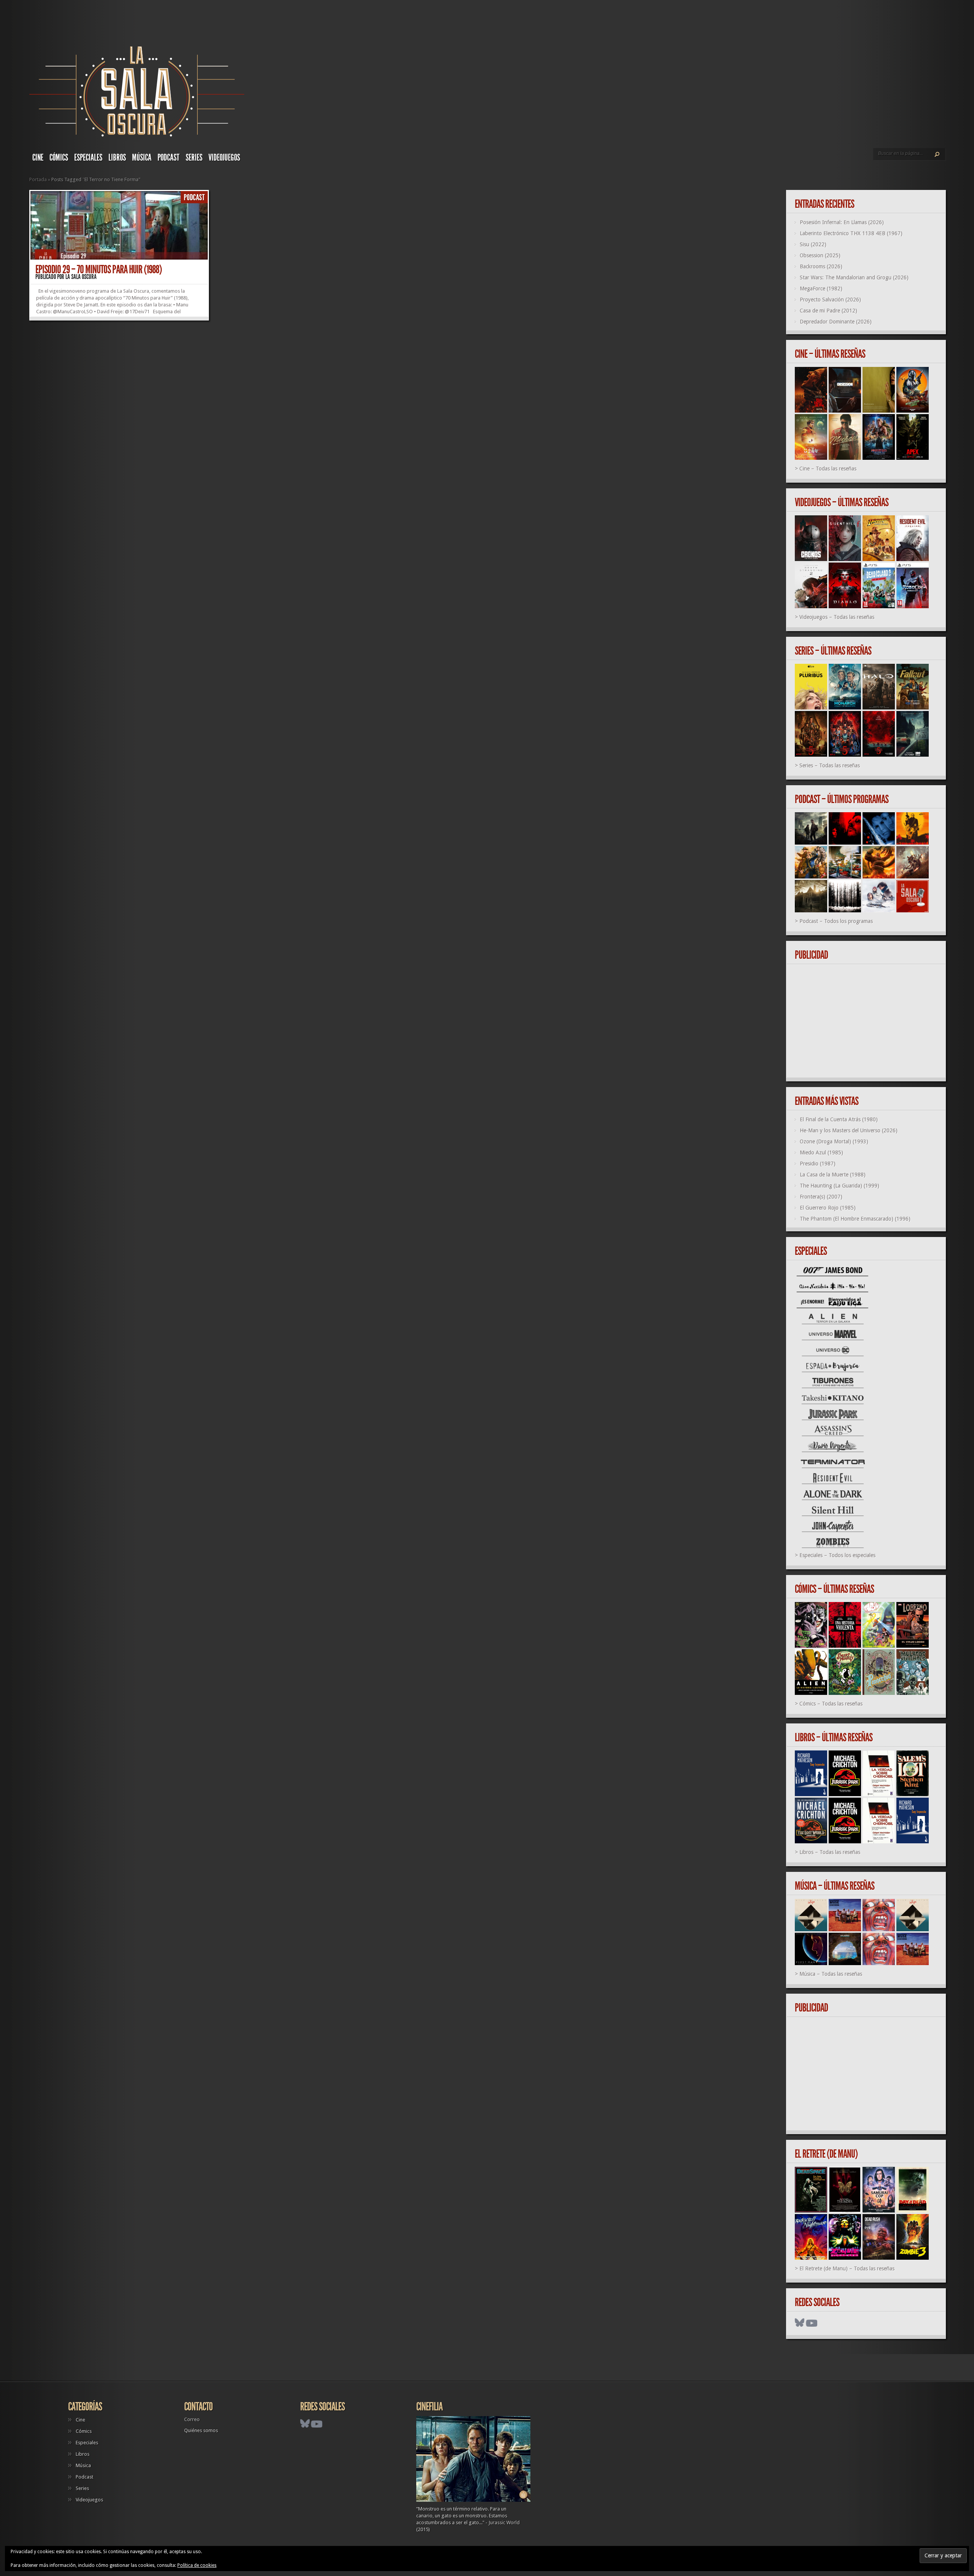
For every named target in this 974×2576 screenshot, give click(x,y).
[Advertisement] (869, 1021)
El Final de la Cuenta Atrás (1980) (839, 1119)
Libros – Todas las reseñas (830, 1852)
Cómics (59, 158)
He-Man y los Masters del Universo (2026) (849, 1130)
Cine (38, 158)
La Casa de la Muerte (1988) (833, 1175)
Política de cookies (197, 2565)
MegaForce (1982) (821, 289)
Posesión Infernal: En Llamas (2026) (842, 222)
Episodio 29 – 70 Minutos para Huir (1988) (99, 269)
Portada (38, 179)
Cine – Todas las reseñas (828, 469)
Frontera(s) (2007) (821, 1197)
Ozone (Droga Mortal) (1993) (834, 1141)
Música (142, 158)
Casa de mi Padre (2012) (828, 311)
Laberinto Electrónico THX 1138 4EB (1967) (851, 233)
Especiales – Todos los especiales (837, 1555)
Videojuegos (224, 158)
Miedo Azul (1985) (821, 1153)
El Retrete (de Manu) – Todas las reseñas (847, 2268)
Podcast (169, 158)
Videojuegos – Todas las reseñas (837, 617)
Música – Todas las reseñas (831, 1974)
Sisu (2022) (813, 244)
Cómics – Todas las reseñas (831, 1704)
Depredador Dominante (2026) (836, 322)
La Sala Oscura (81, 277)
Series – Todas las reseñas (830, 765)
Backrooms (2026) (821, 266)
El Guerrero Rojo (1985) (828, 1208)
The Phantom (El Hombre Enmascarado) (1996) (855, 1219)
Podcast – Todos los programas (836, 921)
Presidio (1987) (818, 1164)
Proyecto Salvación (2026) (830, 300)
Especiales (88, 158)
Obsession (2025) (820, 255)
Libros (117, 158)
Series (194, 158)
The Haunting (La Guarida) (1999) (840, 1186)
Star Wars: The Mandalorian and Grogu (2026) (854, 277)
